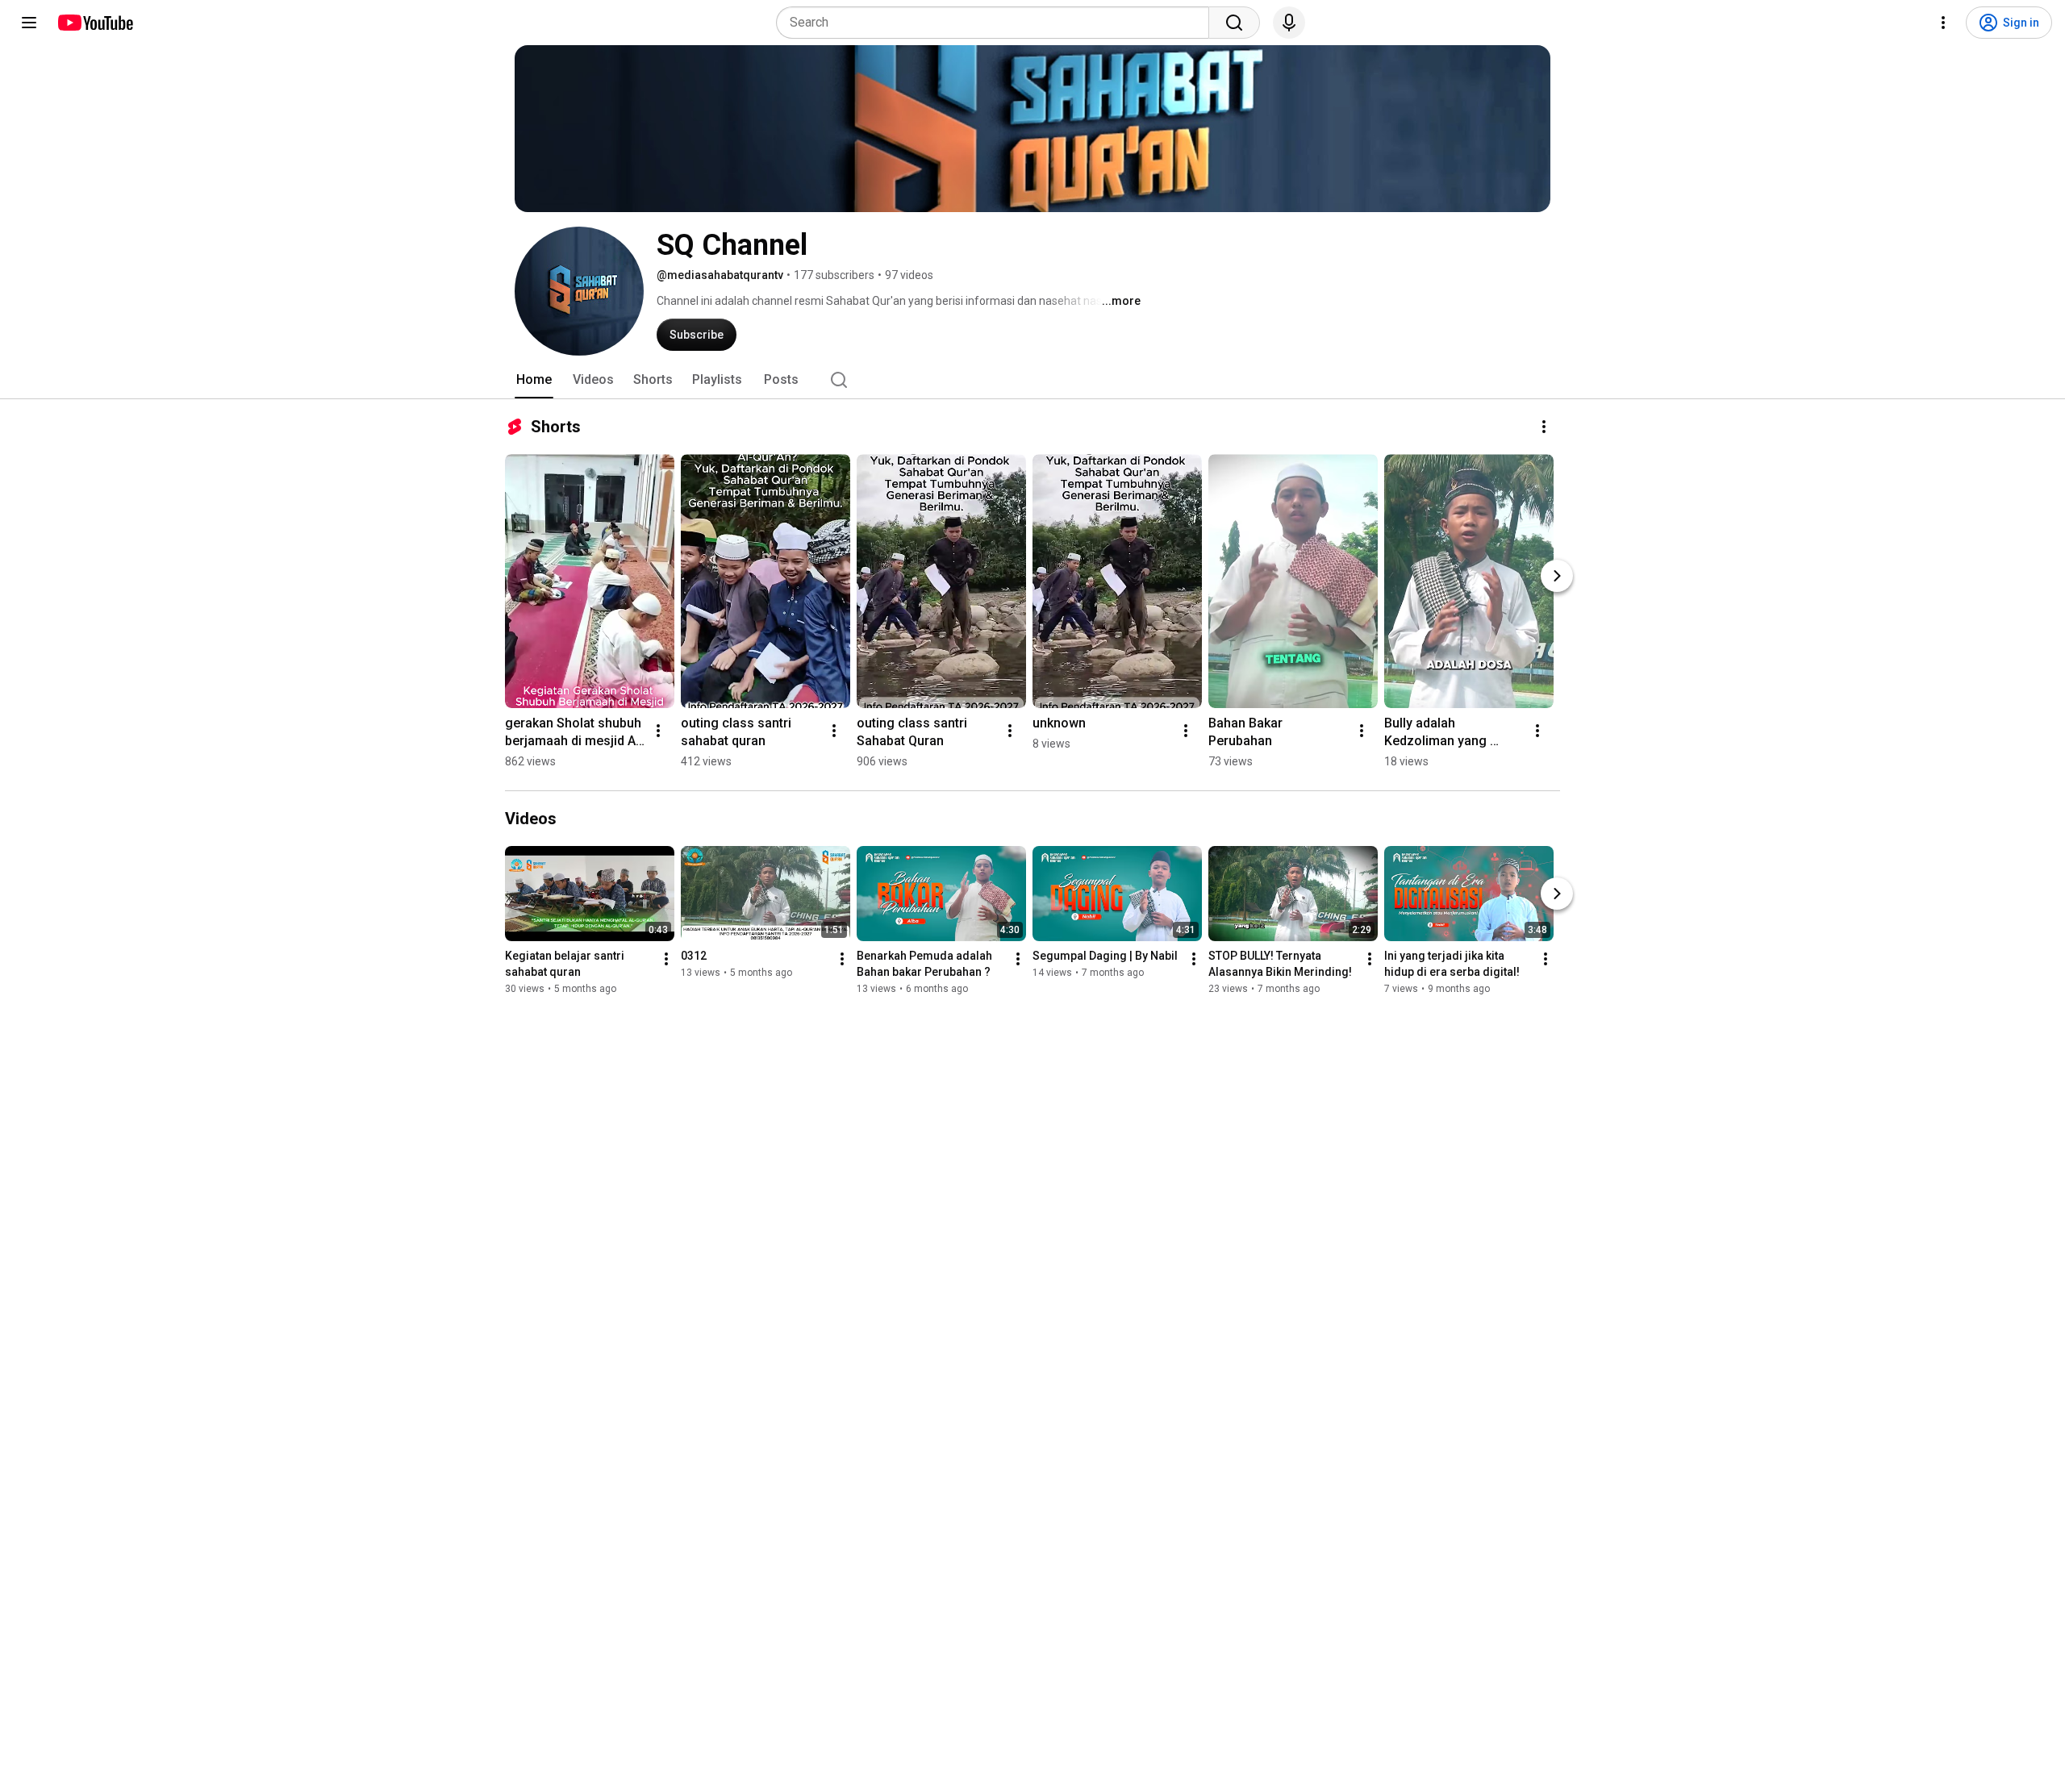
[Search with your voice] (1289, 23)
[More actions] (1544, 427)
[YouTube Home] (95, 23)
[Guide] (29, 23)
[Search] (1234, 23)
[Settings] (1943, 23)
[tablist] (1032, 380)
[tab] (534, 380)
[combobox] (997, 23)
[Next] (1557, 576)
